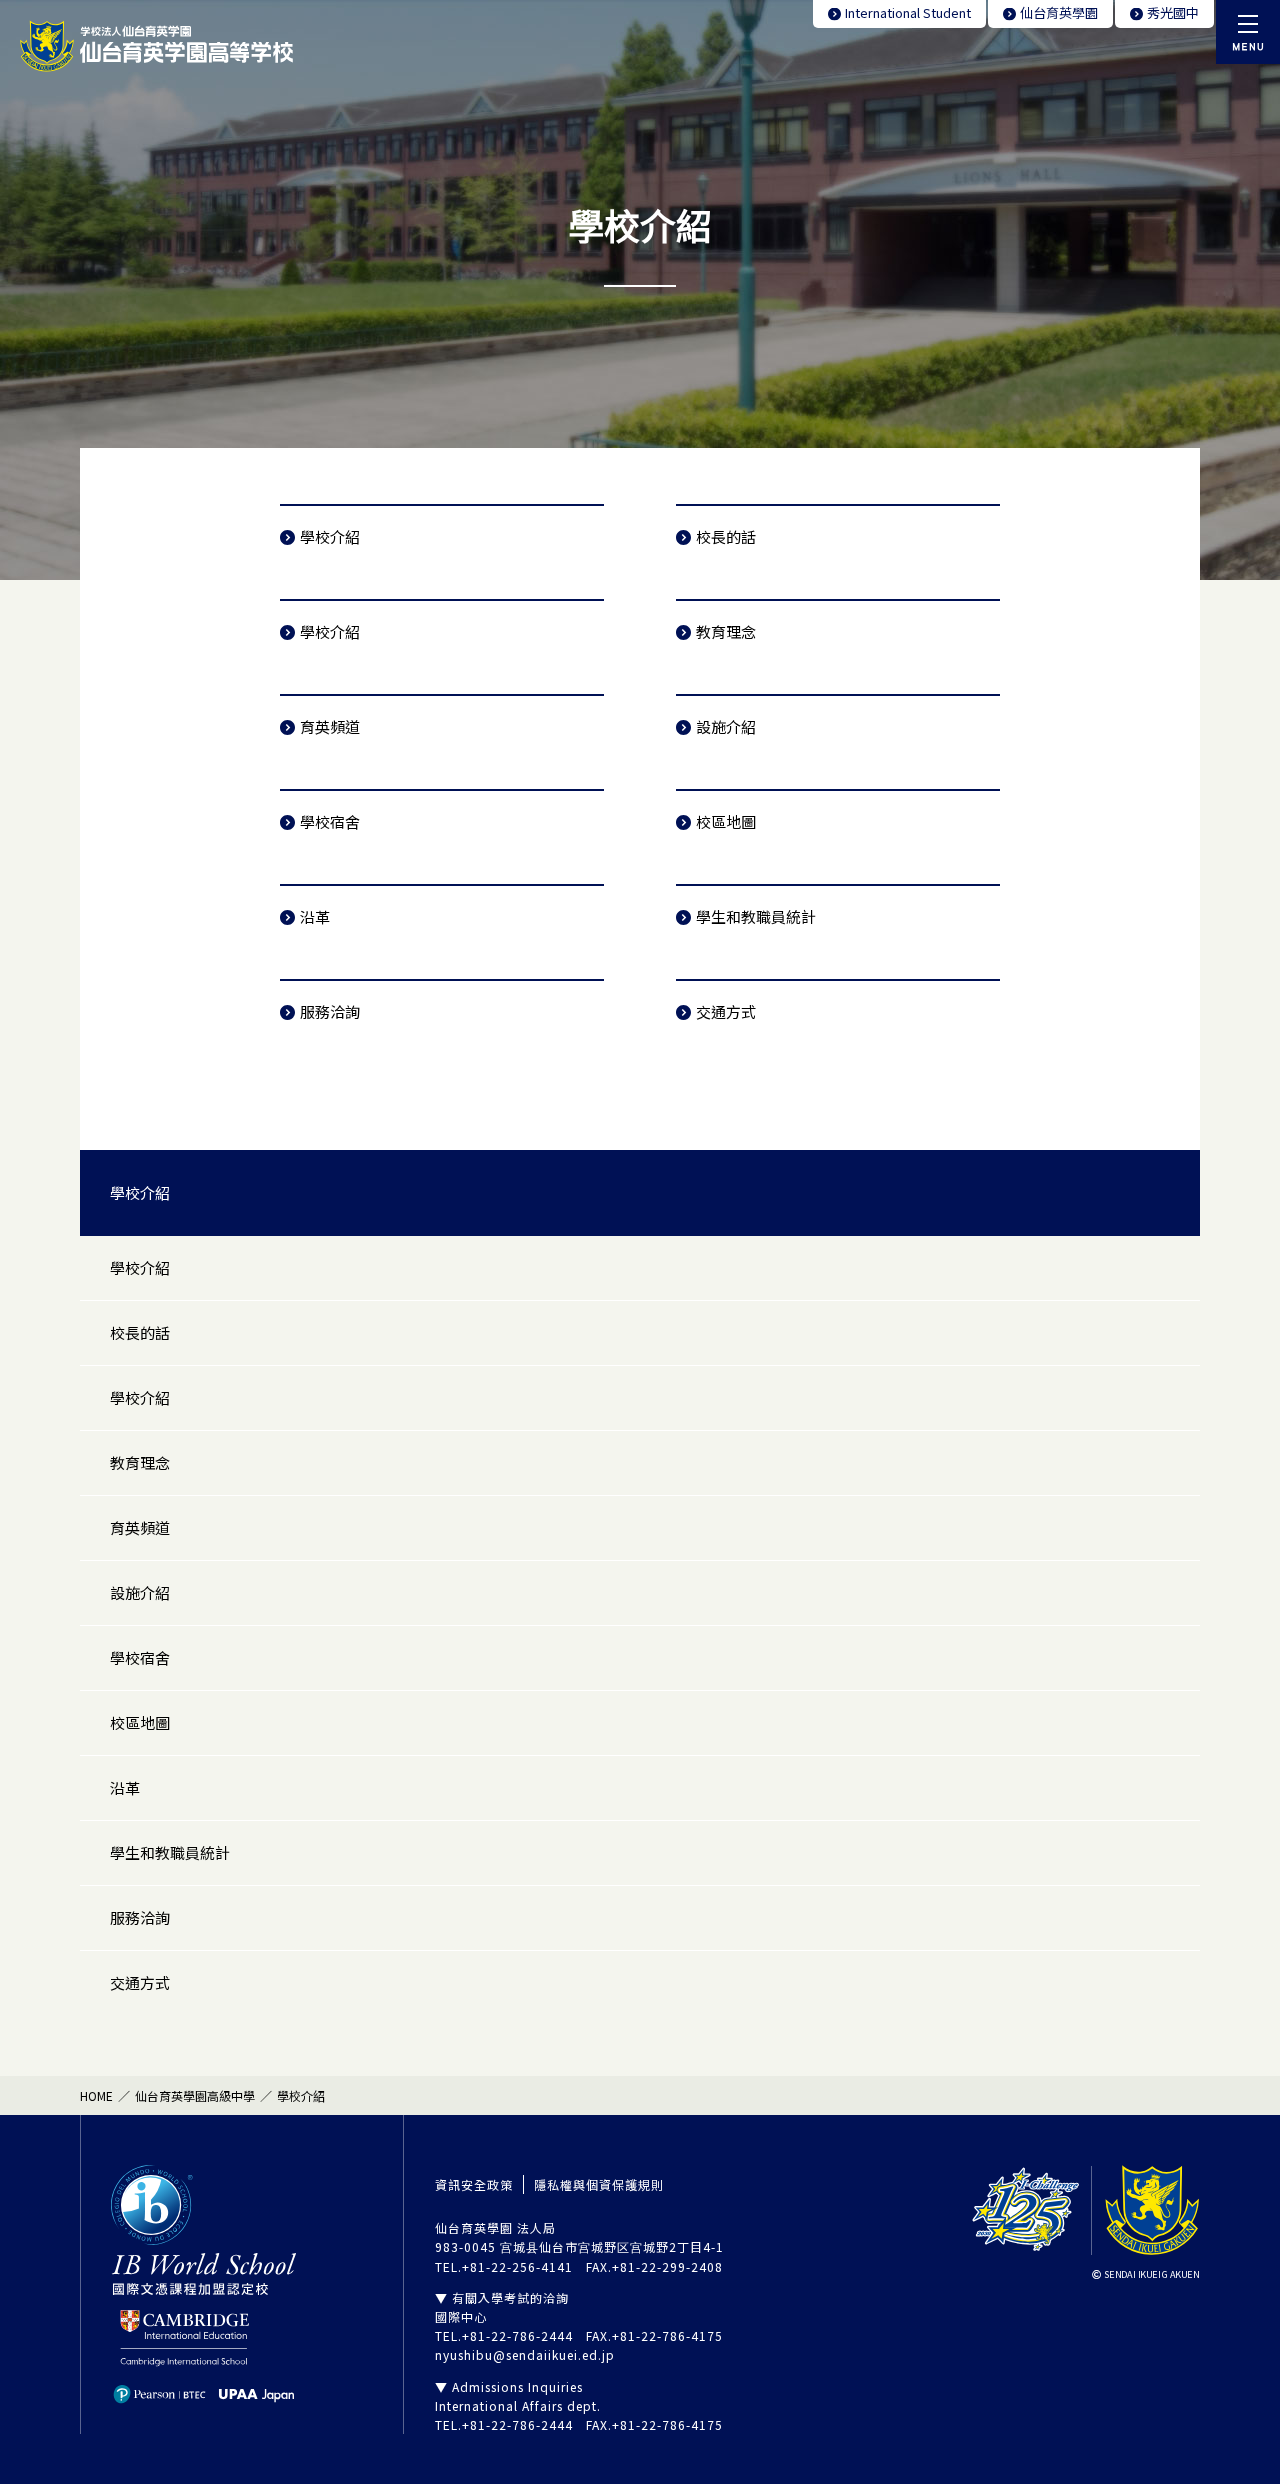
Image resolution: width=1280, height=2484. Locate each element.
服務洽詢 (330, 1011)
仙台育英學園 (1059, 12)
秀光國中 (1173, 12)
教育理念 (726, 631)
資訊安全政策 (474, 2184)
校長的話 (726, 536)
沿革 (315, 916)
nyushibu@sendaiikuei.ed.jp (525, 2354)
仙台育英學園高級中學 (195, 2095)
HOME (96, 2095)
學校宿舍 (330, 821)
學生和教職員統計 (756, 916)
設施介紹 (726, 726)
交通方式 (726, 1011)
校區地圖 (726, 821)
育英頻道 (330, 726)
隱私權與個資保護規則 (599, 2184)
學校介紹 (330, 536)
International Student (908, 12)
